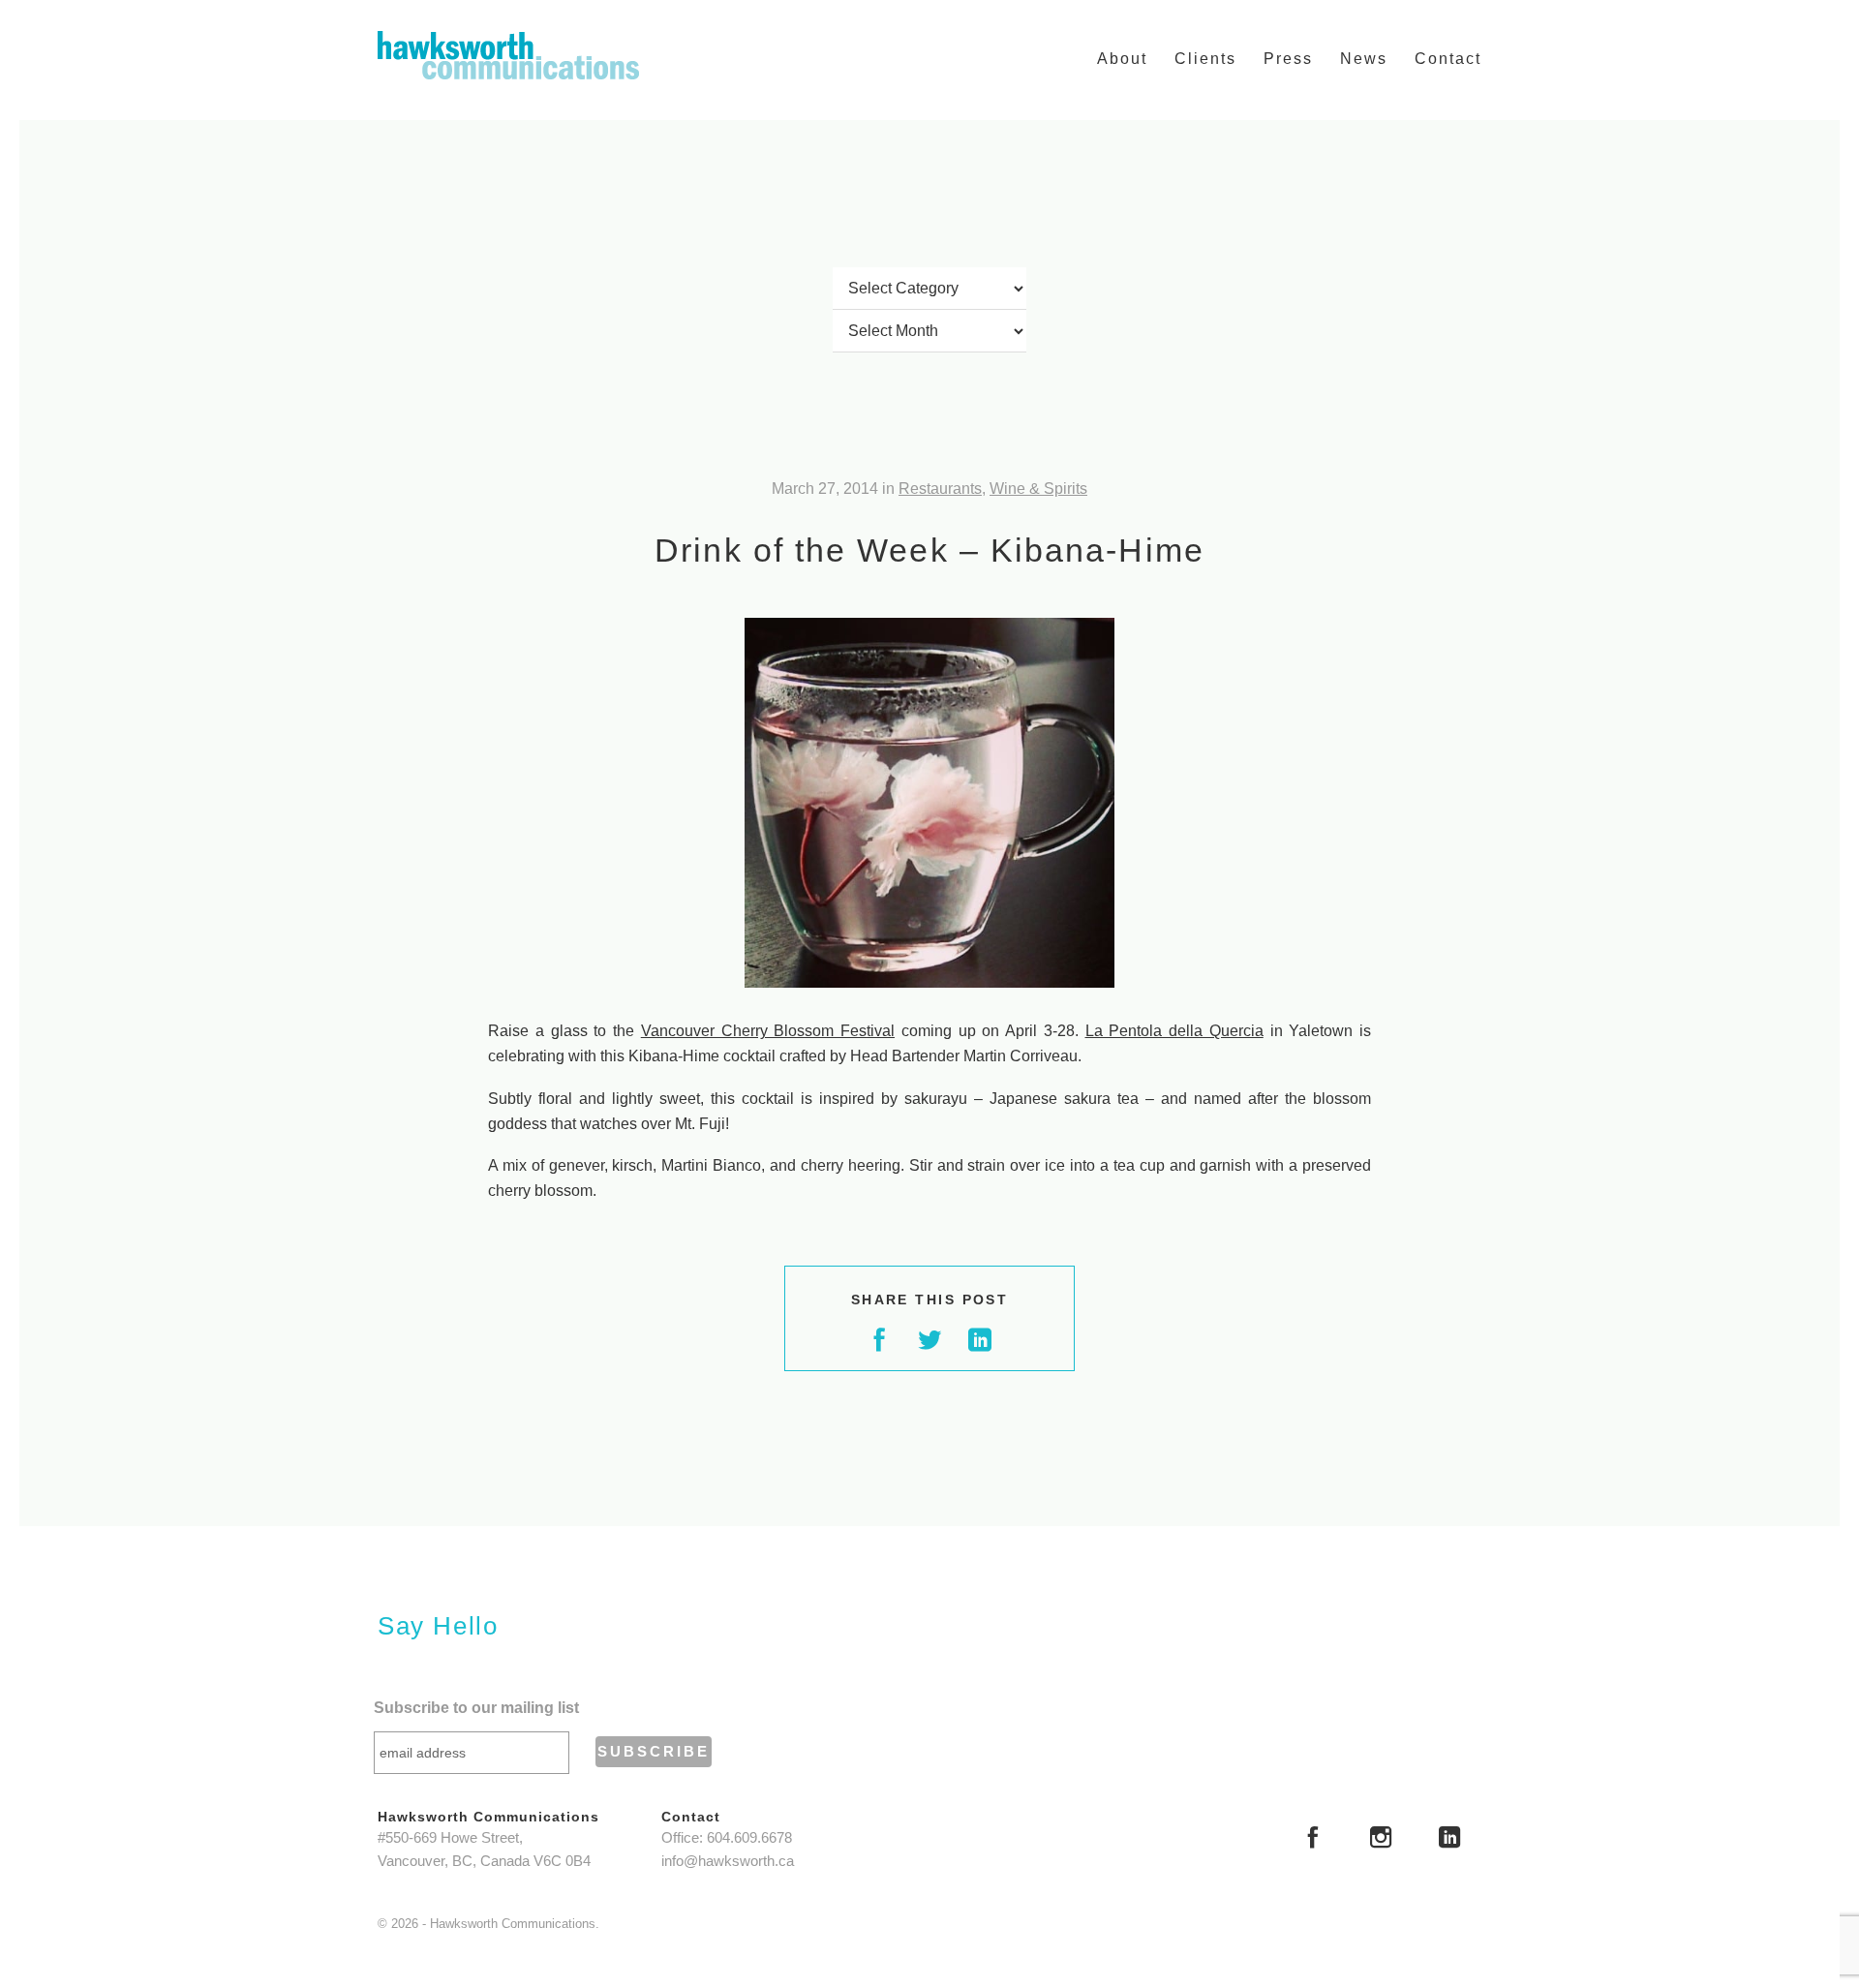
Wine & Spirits (1038, 489)
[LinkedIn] (1449, 1840)
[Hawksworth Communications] (508, 55)
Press (1288, 59)
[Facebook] (1313, 1840)
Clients (1205, 59)
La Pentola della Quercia (1174, 1031)
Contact (1448, 59)
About (1122, 59)
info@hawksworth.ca (728, 1861)
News (1364, 59)
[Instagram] (1381, 1840)
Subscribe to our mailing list (476, 1708)
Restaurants (940, 489)
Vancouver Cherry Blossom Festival (768, 1031)
